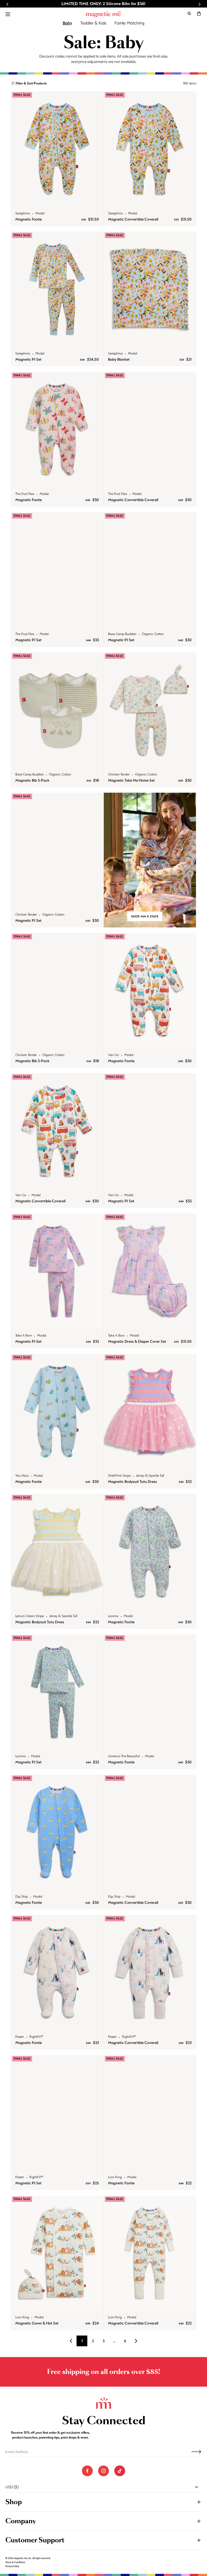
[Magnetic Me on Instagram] (103, 2471)
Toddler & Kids (93, 23)
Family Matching (130, 23)
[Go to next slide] (199, 4)
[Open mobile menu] (8, 14)
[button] (199, 13)
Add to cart (57, 201)
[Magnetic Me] (103, 14)
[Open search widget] (189, 13)
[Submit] (196, 2452)
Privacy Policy (12, 2566)
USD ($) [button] (12, 2487)
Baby (68, 23)
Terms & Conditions (15, 2562)
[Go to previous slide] (8, 4)
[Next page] (136, 2341)
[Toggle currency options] (196, 2487)
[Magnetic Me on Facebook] (87, 2471)
